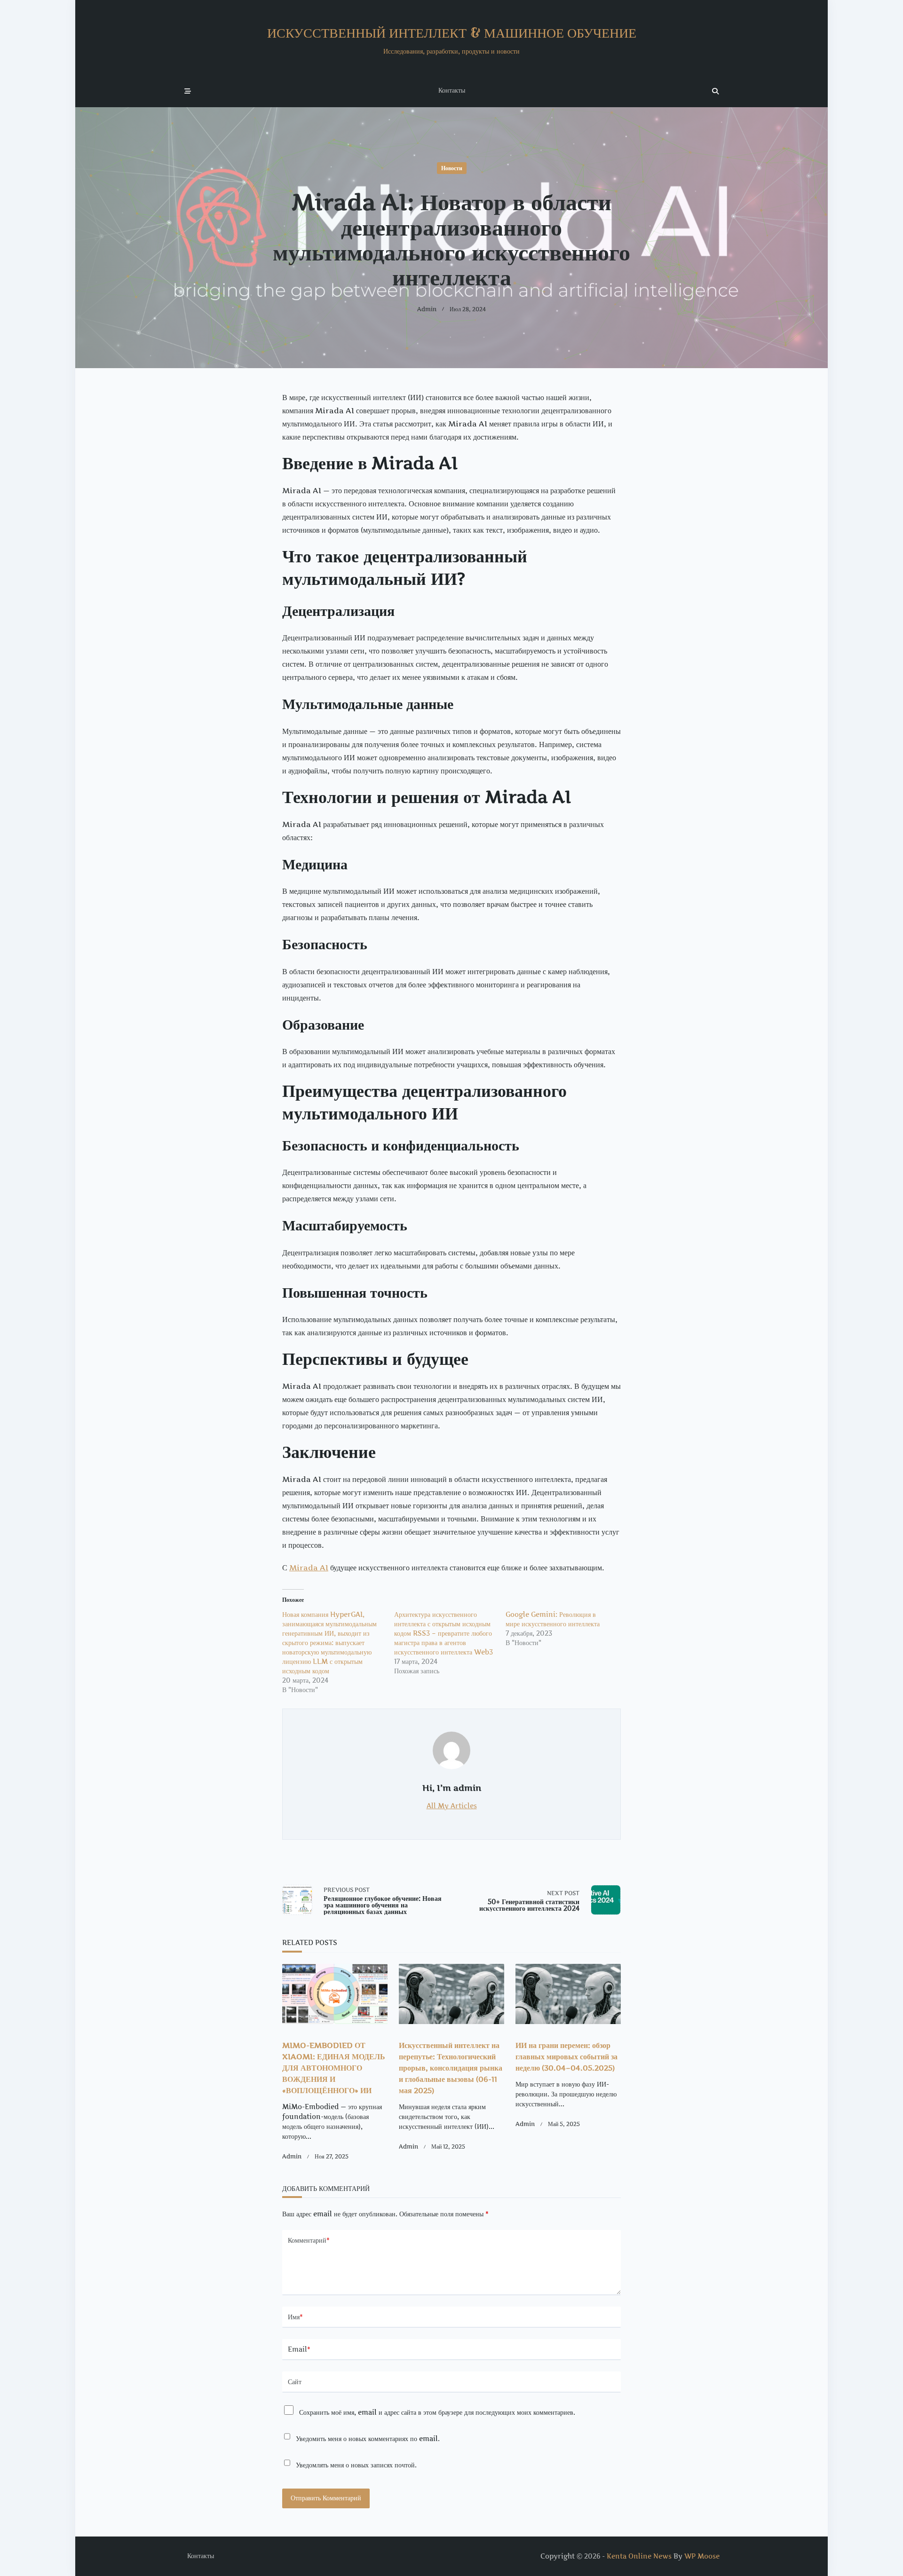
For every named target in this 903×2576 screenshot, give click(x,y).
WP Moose (702, 2556)
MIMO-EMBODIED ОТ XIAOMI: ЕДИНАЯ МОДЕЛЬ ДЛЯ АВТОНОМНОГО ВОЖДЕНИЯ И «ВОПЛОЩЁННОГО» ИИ (334, 2068)
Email (299, 2349)
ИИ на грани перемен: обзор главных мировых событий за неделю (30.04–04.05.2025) (566, 2056)
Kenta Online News (639, 2556)
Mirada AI (309, 1568)
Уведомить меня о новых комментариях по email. (368, 2439)
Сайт (295, 2382)
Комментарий (309, 2240)
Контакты (452, 90)
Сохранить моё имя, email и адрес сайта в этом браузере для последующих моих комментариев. (437, 2412)
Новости (452, 168)
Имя (295, 2317)
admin (427, 309)
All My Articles (452, 1806)
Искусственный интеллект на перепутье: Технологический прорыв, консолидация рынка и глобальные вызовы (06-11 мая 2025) (451, 2068)
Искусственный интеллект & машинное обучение (452, 33)
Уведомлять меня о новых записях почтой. (356, 2465)
